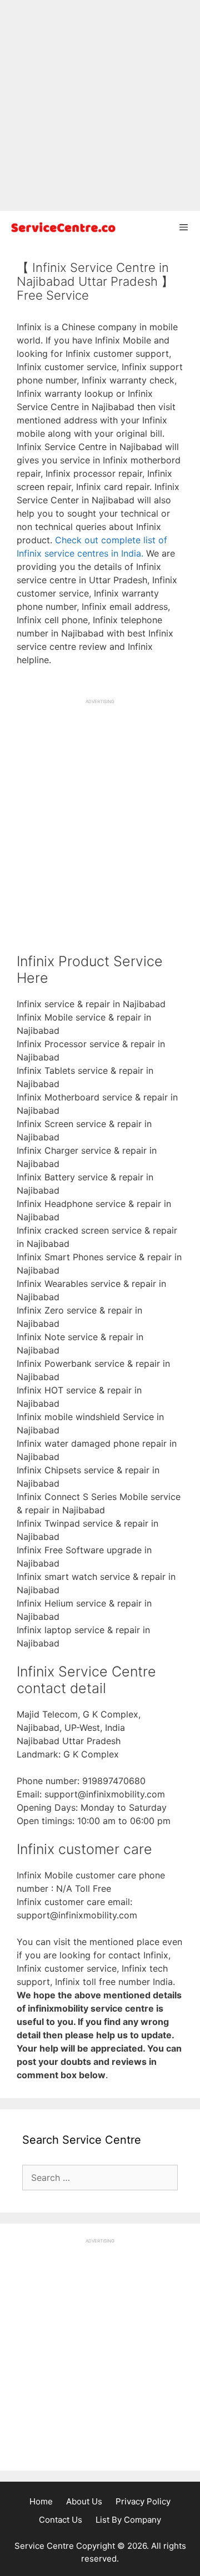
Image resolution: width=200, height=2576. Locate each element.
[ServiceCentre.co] (61, 227)
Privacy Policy (143, 2501)
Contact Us (61, 2520)
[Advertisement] (100, 105)
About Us (84, 2501)
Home (41, 2501)
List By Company (128, 2520)
